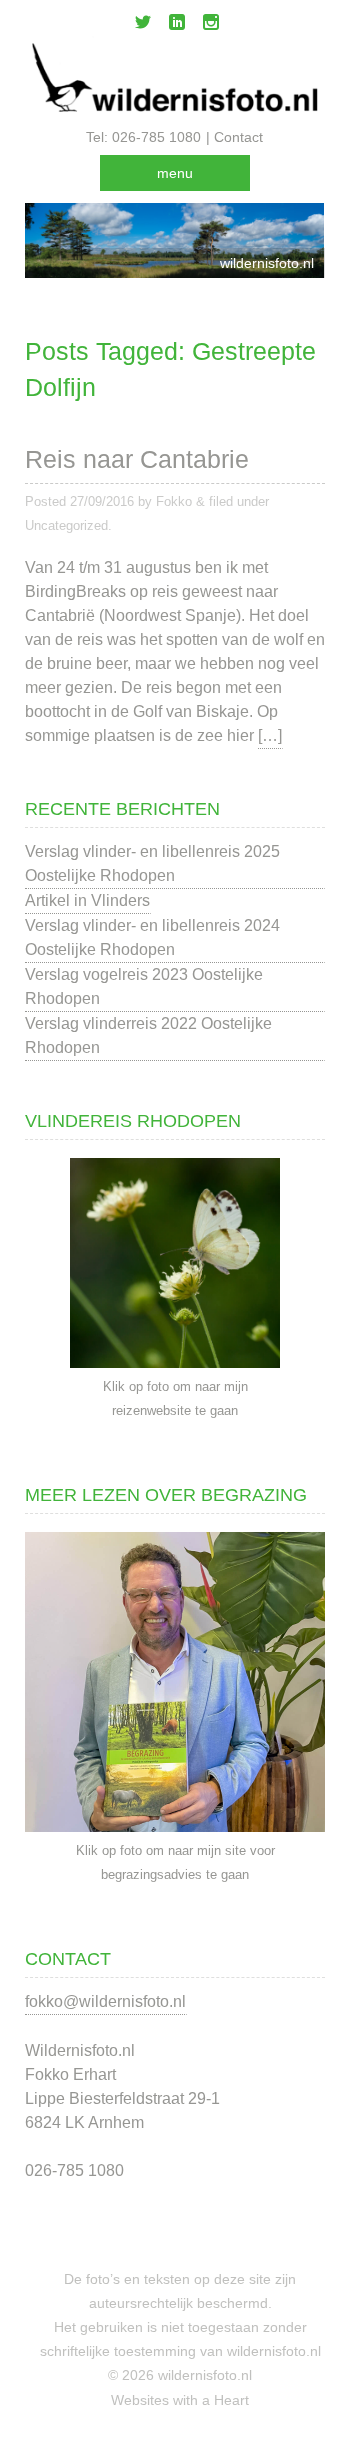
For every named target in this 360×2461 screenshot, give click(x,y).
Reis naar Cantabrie (137, 459)
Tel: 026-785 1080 (143, 137)
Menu (175, 173)
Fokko (174, 501)
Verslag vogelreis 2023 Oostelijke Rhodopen (144, 986)
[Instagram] (211, 26)
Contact (238, 137)
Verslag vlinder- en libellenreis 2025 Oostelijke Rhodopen (152, 863)
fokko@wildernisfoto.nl (105, 2001)
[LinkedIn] (177, 26)
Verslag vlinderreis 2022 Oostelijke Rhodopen (148, 1035)
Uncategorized (66, 525)
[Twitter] (143, 26)
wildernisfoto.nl (267, 263)
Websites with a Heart (180, 2400)
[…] (270, 735)
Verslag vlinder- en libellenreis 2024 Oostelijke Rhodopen (152, 937)
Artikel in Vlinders (87, 900)
